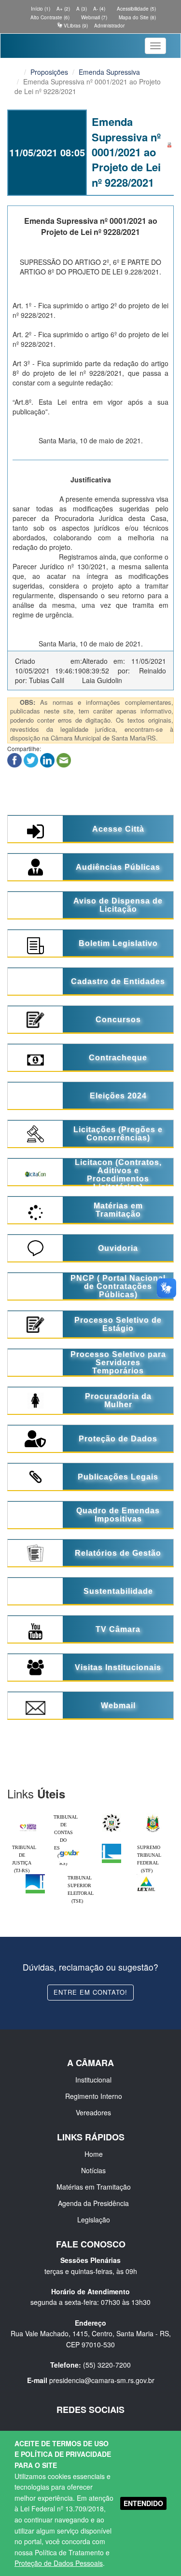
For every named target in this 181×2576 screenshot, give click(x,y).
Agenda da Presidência (93, 2203)
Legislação (94, 2220)
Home (94, 2154)
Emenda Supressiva (109, 72)
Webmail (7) (93, 17)
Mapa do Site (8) (137, 17)
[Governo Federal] (70, 1846)
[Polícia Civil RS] (111, 1816)
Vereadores (93, 2112)
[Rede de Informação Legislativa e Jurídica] (146, 1877)
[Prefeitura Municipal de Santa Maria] (28, 1824)
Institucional (93, 2080)
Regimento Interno (94, 2096)
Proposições (49, 72)
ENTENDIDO (143, 2503)
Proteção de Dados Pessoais (59, 2563)
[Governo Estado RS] (153, 1816)
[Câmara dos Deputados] (111, 1846)
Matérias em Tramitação (94, 2187)
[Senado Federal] (35, 1877)
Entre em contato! (90, 1992)
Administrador (109, 26)
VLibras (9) (75, 26)
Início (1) (40, 9)
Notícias (93, 2170)
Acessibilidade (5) (136, 9)
